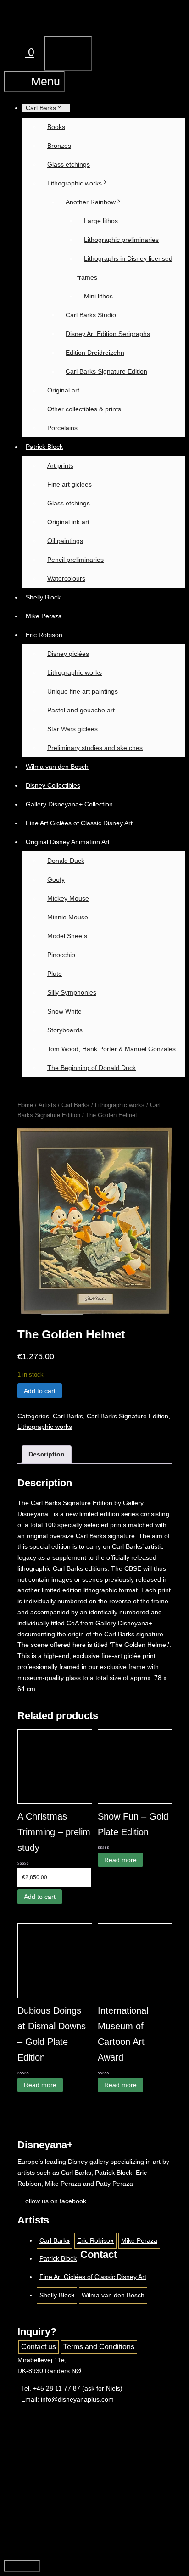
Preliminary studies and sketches (95, 748)
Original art (63, 390)
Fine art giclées (69, 484)
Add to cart (40, 1391)
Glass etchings (69, 164)
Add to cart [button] (40, 1897)
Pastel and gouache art (81, 710)
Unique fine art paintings (83, 691)
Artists (47, 1105)
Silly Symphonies (72, 992)
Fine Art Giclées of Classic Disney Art (79, 823)
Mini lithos (98, 296)
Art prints (60, 465)
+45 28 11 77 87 (58, 2388)
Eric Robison (44, 635)
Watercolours (66, 578)
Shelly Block (43, 597)
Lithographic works (75, 183)
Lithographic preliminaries (121, 240)
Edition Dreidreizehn (95, 353)
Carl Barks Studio (91, 315)
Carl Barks (41, 108)
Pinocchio (61, 955)
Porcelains (62, 428)
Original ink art (68, 522)
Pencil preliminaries (75, 560)
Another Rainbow (91, 202)
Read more (120, 1860)
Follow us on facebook (52, 2201)
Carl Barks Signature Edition (106, 371)
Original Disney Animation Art (68, 842)
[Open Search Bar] (157, 20)
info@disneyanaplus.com (77, 2399)
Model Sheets (67, 936)
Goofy (56, 879)
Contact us (39, 2347)
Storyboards (65, 1030)
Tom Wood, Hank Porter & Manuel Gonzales (111, 1049)
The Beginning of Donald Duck (92, 1068)
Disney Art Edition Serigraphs (108, 334)
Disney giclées (68, 654)
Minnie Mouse (68, 917)
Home (25, 1105)
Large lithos (101, 221)
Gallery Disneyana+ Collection (69, 804)
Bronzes (59, 146)
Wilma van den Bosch (57, 767)
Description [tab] (47, 1454)
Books (56, 127)
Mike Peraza (44, 616)
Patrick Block (44, 447)
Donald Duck (66, 861)
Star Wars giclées (72, 729)
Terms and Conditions (99, 2347)
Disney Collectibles (53, 785)
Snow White (64, 1011)
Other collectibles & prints (84, 409)
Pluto (55, 974)
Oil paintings (65, 541)
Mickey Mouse (68, 898)
